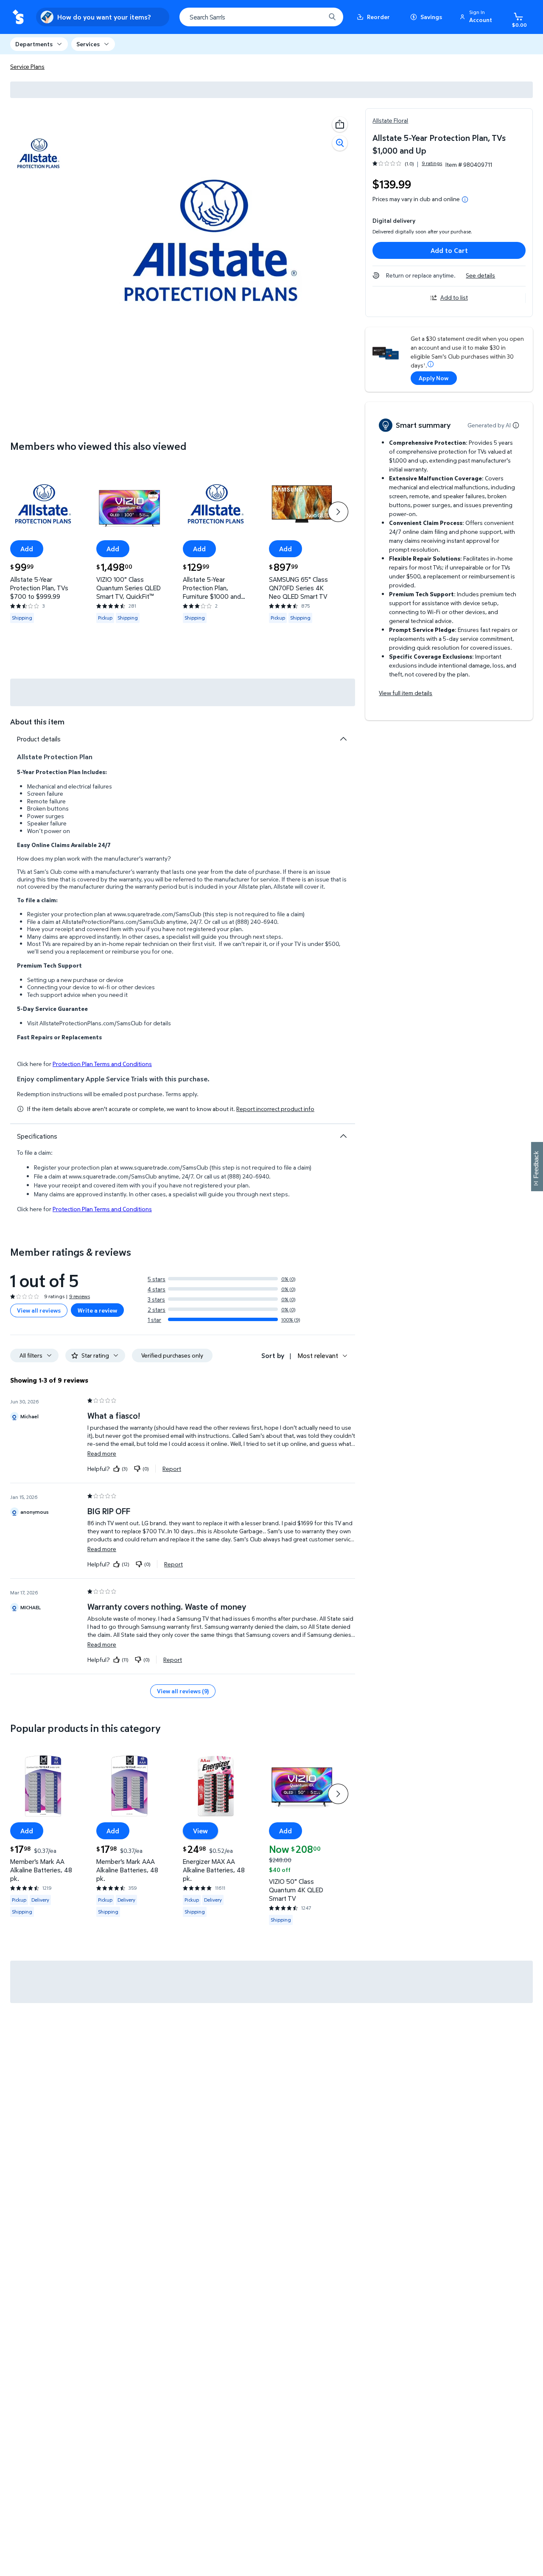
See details (480, 275)
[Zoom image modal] (340, 143)
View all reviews (39, 1310)
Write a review (97, 1310)
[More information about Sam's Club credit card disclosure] (431, 364)
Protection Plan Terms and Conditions (102, 1064)
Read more (102, 1453)
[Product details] (343, 739)
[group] (407, 164)
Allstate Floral (390, 120)
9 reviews (80, 1296)
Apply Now (434, 378)
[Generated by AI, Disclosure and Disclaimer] (516, 425)
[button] (477, 17)
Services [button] (88, 44)
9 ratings (432, 163)
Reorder (378, 17)
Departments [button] (34, 44)
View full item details (406, 693)
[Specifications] (343, 1136)
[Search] (332, 17)
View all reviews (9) (183, 1691)
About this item (37, 722)
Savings (431, 17)
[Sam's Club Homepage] (18, 17)
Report (172, 1468)
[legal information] (465, 199)
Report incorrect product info (275, 1109)
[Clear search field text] (313, 17)
